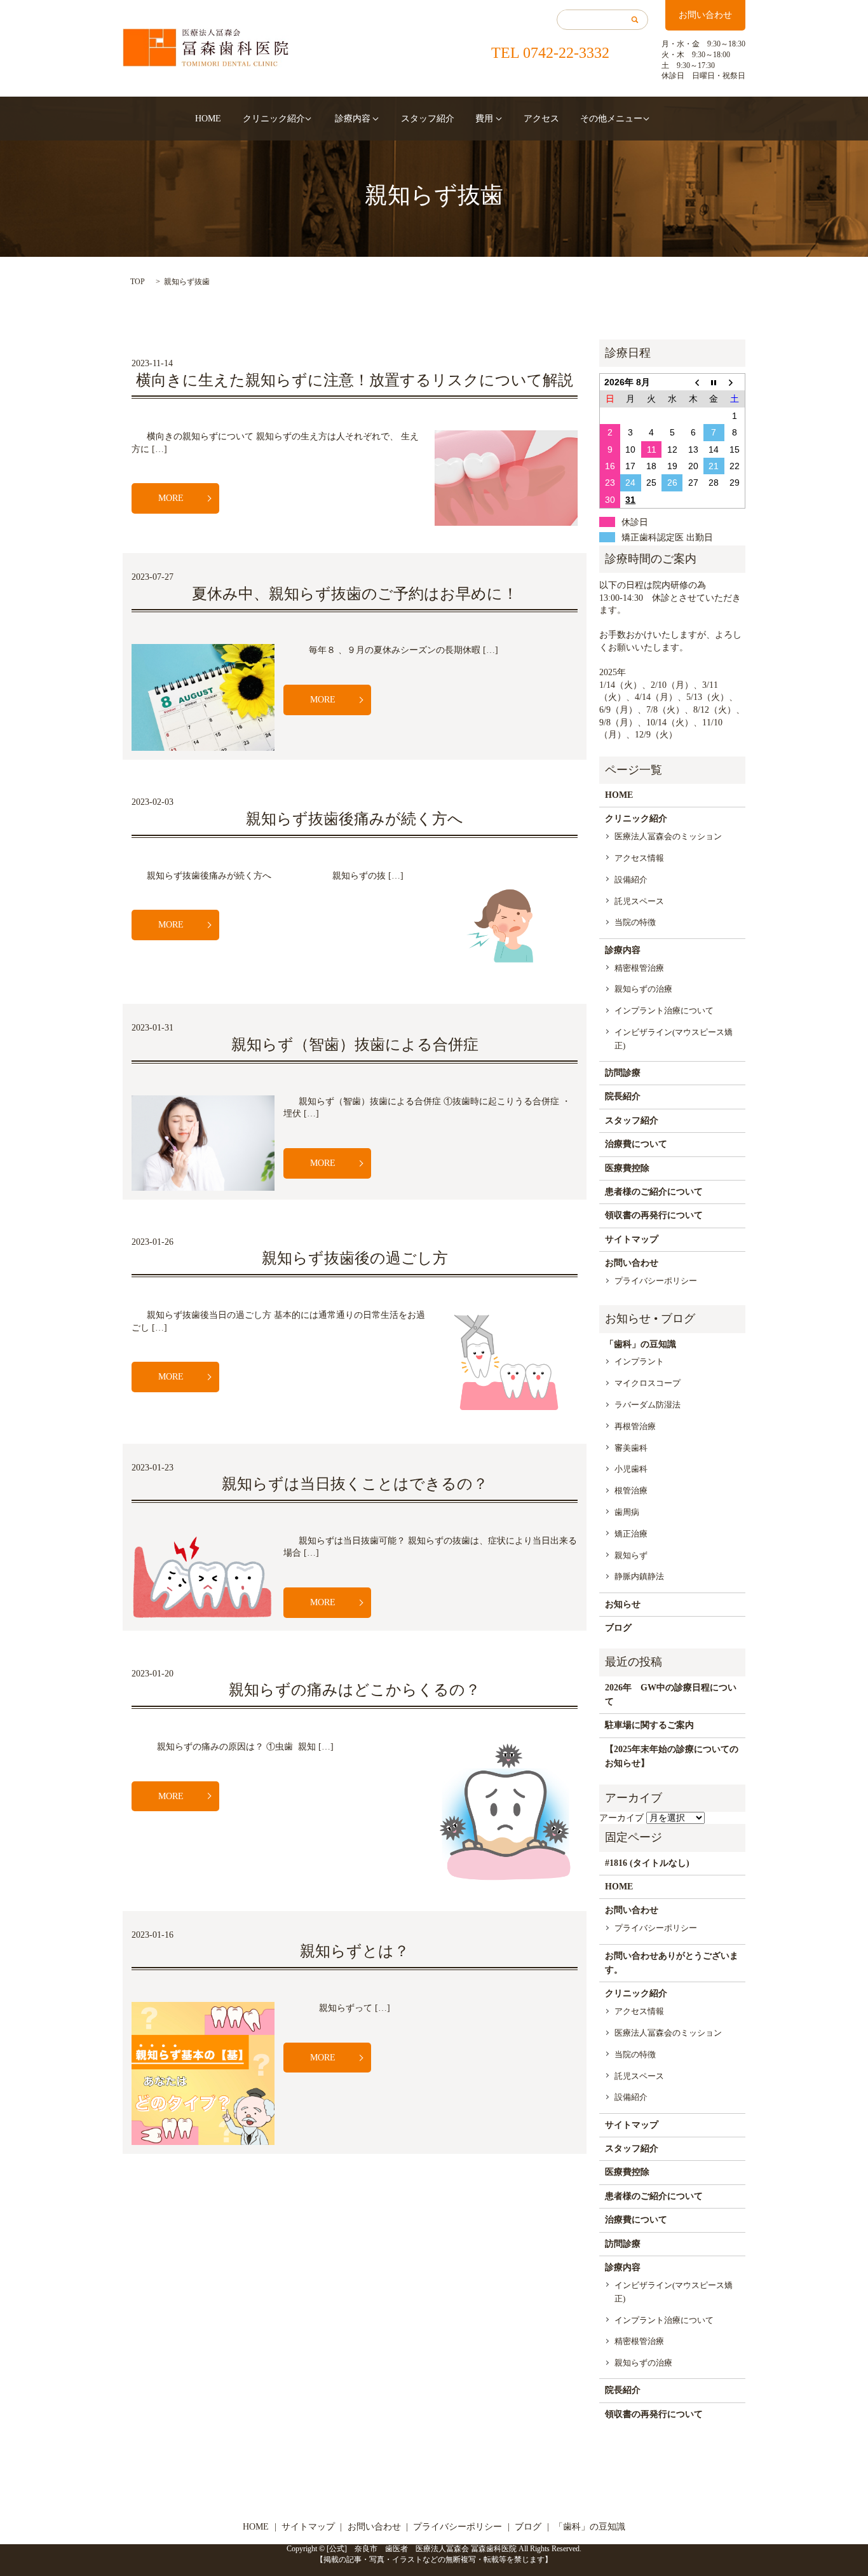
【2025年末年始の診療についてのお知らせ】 (672, 1756)
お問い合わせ (705, 15)
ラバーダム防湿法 (648, 1405)
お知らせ (623, 1604)
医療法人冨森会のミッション (668, 836)
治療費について (636, 1144)
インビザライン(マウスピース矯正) (674, 1039)
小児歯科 (631, 1469)
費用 (484, 119)
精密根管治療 (639, 968)
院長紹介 (623, 1096)
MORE (171, 498)
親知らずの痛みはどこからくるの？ (355, 1690)
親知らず (631, 1555)
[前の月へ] (693, 382)
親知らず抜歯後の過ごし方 (355, 1258)
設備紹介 (631, 880)
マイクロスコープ (648, 1383)
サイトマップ (632, 1239)
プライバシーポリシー (656, 1281)
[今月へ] (714, 382)
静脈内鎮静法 (639, 1576)
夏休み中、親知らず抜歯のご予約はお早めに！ (355, 594)
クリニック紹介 (274, 119)
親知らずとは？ (355, 1951)
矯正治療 (631, 1534)
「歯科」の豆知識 (641, 1344)
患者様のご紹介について (654, 1192)
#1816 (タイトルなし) (647, 1863)
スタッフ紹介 (428, 119)
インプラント (639, 1361)
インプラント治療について (664, 1011)
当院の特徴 (635, 922)
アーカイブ (621, 1818)
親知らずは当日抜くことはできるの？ (355, 1484)
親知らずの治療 (643, 989)
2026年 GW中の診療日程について (671, 1695)
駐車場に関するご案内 (649, 1725)
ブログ (618, 1628)
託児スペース (639, 901)
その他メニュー (611, 119)
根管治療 (631, 1490)
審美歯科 (631, 1448)
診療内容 (353, 119)
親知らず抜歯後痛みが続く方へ (355, 819)
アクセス (541, 119)
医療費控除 (627, 1168)
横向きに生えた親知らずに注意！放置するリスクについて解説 (355, 380)
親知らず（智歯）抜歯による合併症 (355, 1045)
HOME (208, 119)
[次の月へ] (735, 382)
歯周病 (627, 1512)
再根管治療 (635, 1426)
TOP (138, 282)
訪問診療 (623, 1073)
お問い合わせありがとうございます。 (672, 1963)
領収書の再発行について (654, 1215)
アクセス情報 (639, 858)
